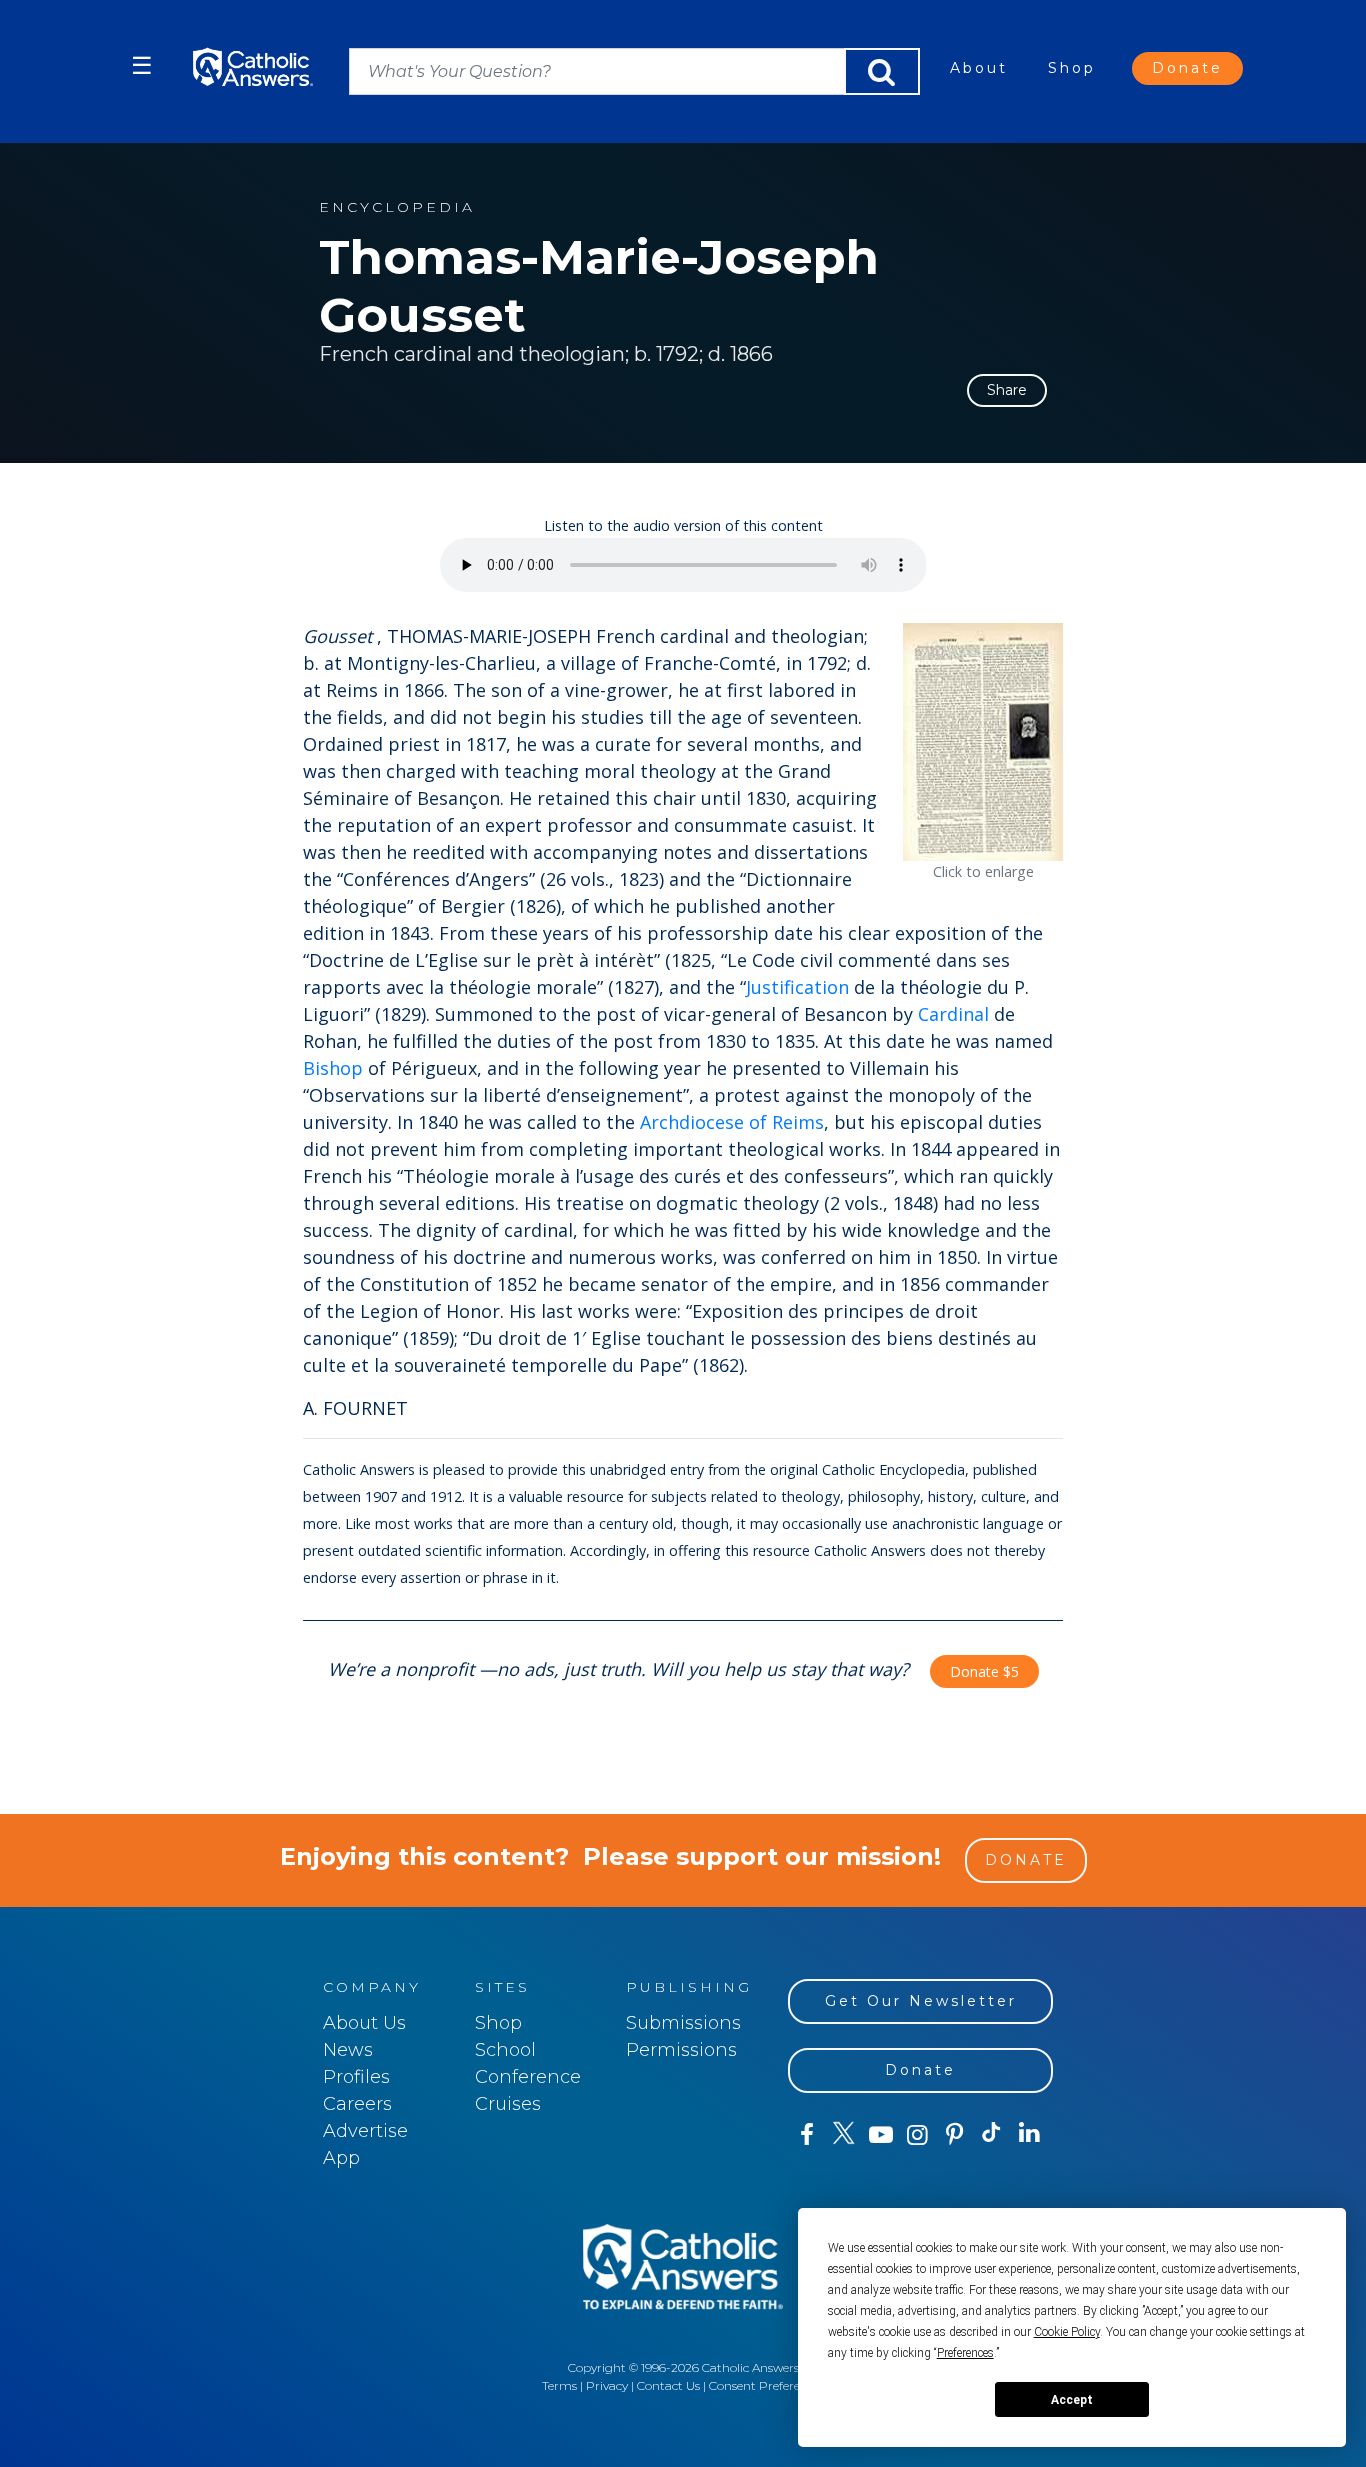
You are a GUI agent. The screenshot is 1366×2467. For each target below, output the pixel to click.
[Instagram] (917, 2135)
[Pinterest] (954, 2135)
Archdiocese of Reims (732, 1122)
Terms (559, 2385)
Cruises (508, 2104)
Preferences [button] (965, 2353)
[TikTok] (991, 2135)
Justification (797, 987)
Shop (1072, 68)
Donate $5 (984, 1671)
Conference (528, 2077)
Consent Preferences (767, 2385)
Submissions (683, 2023)
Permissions (681, 2050)
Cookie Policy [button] (1067, 2332)
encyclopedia (397, 207)
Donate (1187, 68)
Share (1007, 390)
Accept (1072, 2400)
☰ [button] (142, 65)
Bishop (333, 1068)
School (505, 2050)
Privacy (607, 2385)
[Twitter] (843, 2135)
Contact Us (668, 2385)
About (979, 68)
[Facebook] (806, 2135)
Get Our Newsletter (921, 2001)
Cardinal (953, 1014)
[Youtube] (880, 2135)
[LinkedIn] (1029, 2134)
